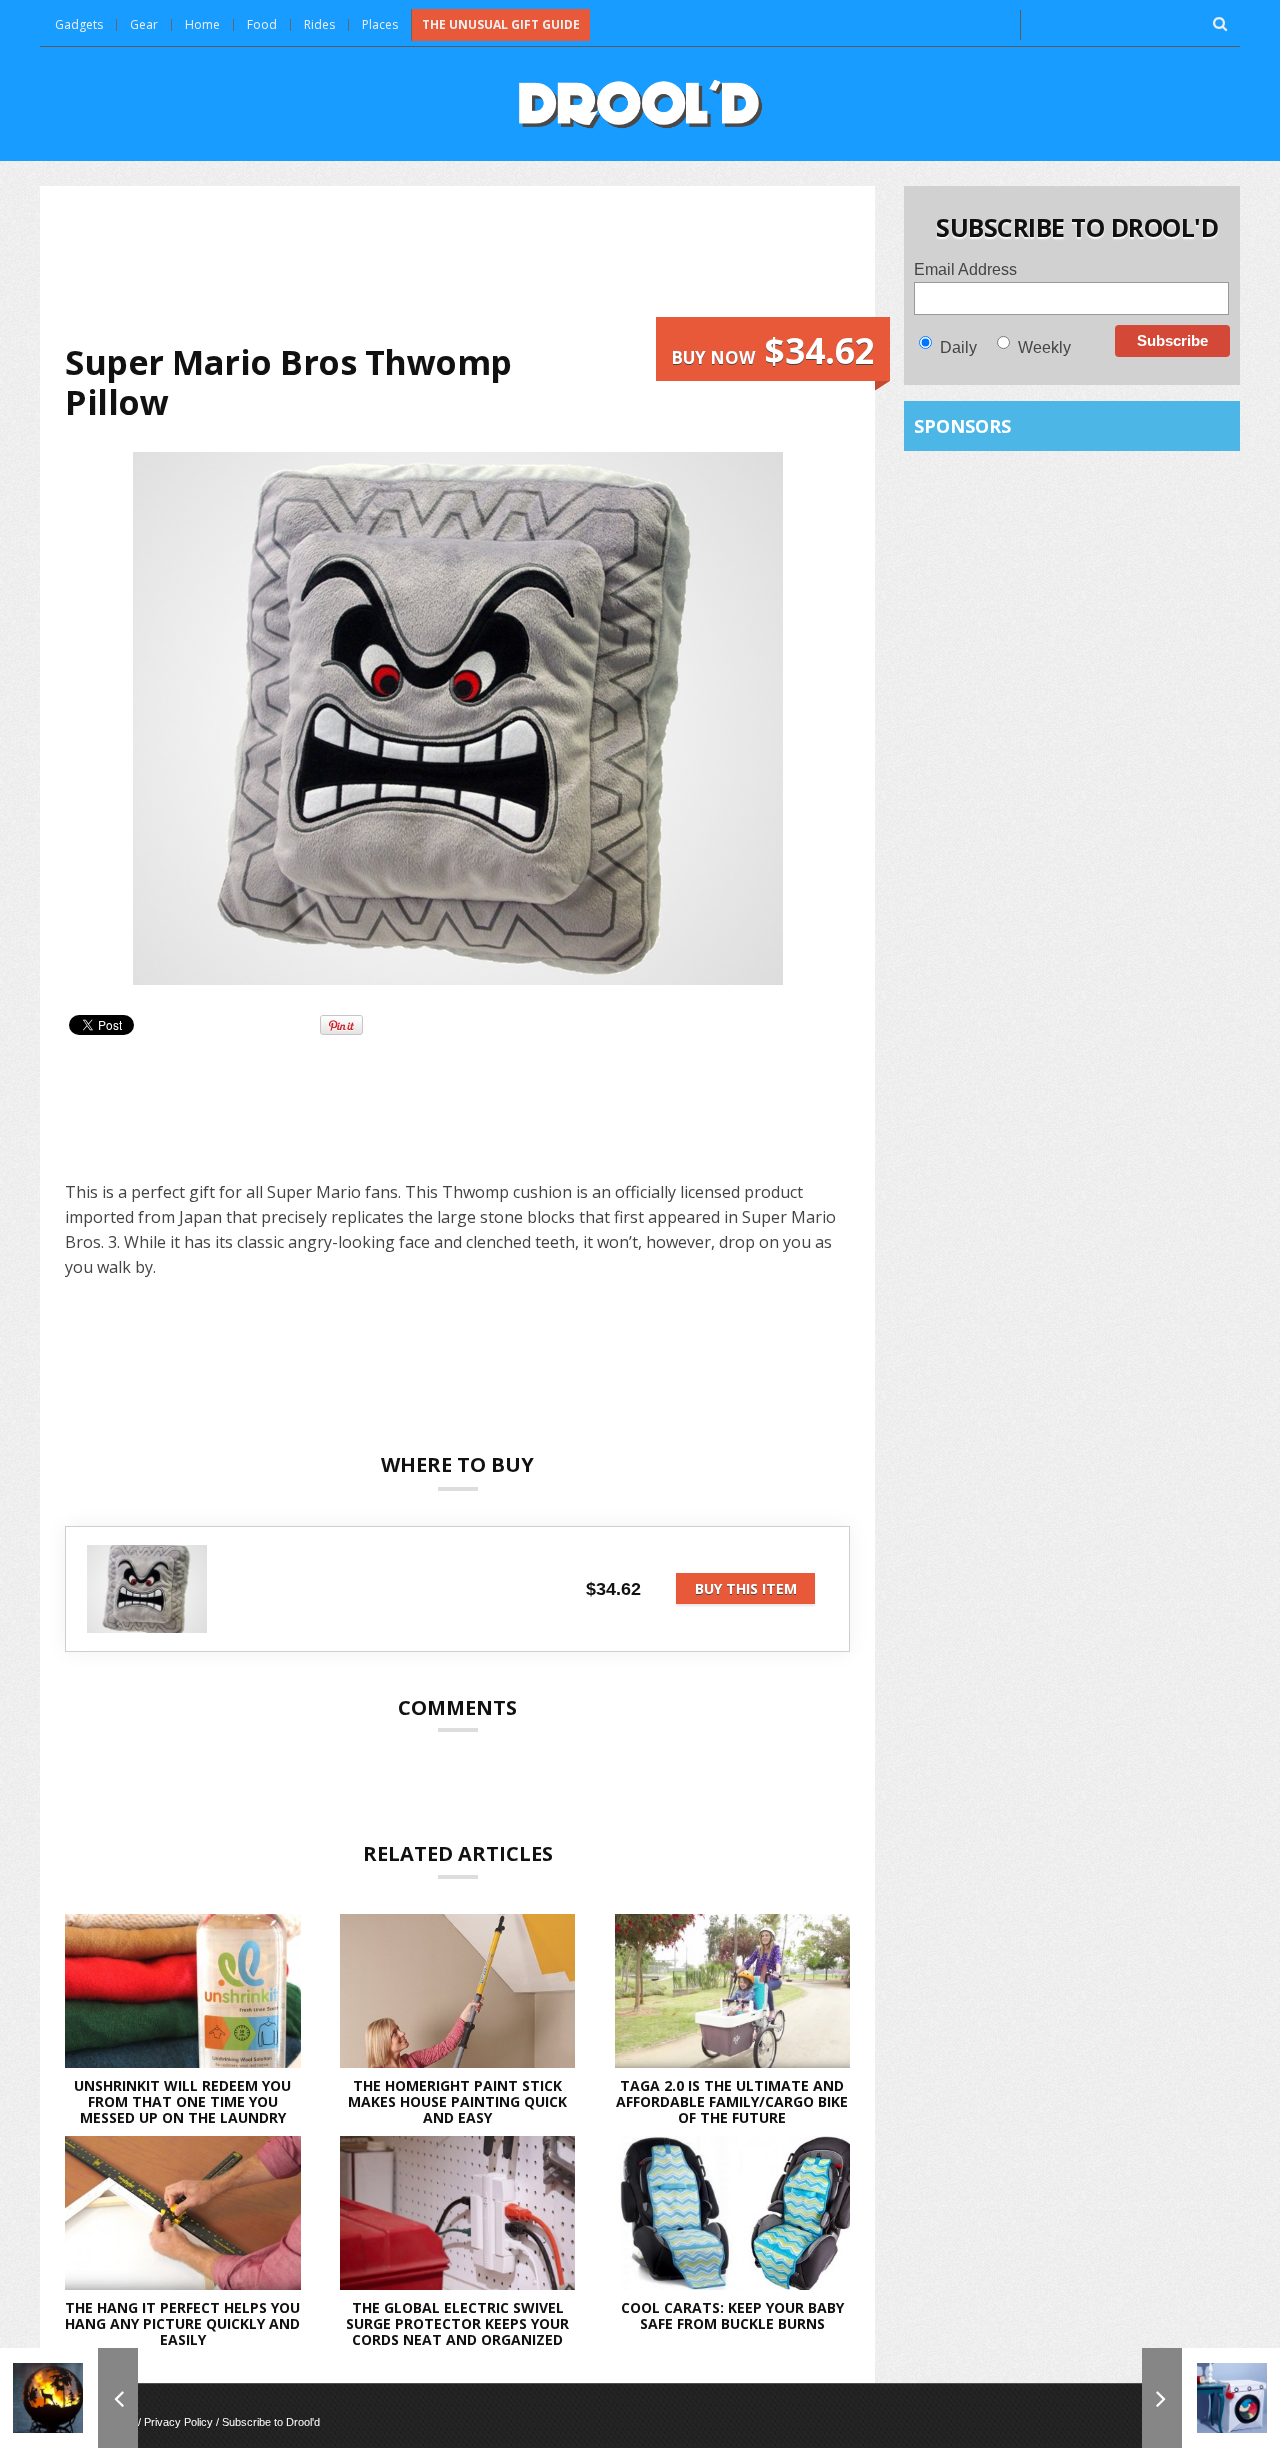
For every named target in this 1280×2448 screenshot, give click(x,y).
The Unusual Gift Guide (501, 24)
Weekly (1044, 347)
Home (202, 24)
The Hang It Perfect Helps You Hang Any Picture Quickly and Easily (182, 2323)
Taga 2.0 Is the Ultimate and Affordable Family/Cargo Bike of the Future (732, 2101)
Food (262, 24)
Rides (319, 24)
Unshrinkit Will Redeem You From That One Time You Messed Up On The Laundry (182, 2101)
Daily (958, 347)
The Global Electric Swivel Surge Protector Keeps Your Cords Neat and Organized (457, 2323)
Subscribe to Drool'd (271, 2422)
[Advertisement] (458, 264)
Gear (144, 24)
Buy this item (746, 1588)
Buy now (773, 350)
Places (380, 24)
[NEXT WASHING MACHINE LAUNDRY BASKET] (1211, 2398)
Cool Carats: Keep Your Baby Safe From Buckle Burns (732, 2315)
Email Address (965, 269)
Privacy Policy (178, 2422)
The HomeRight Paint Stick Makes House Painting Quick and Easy (457, 2101)
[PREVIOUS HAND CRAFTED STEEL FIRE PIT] (69, 2398)
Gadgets (79, 24)
